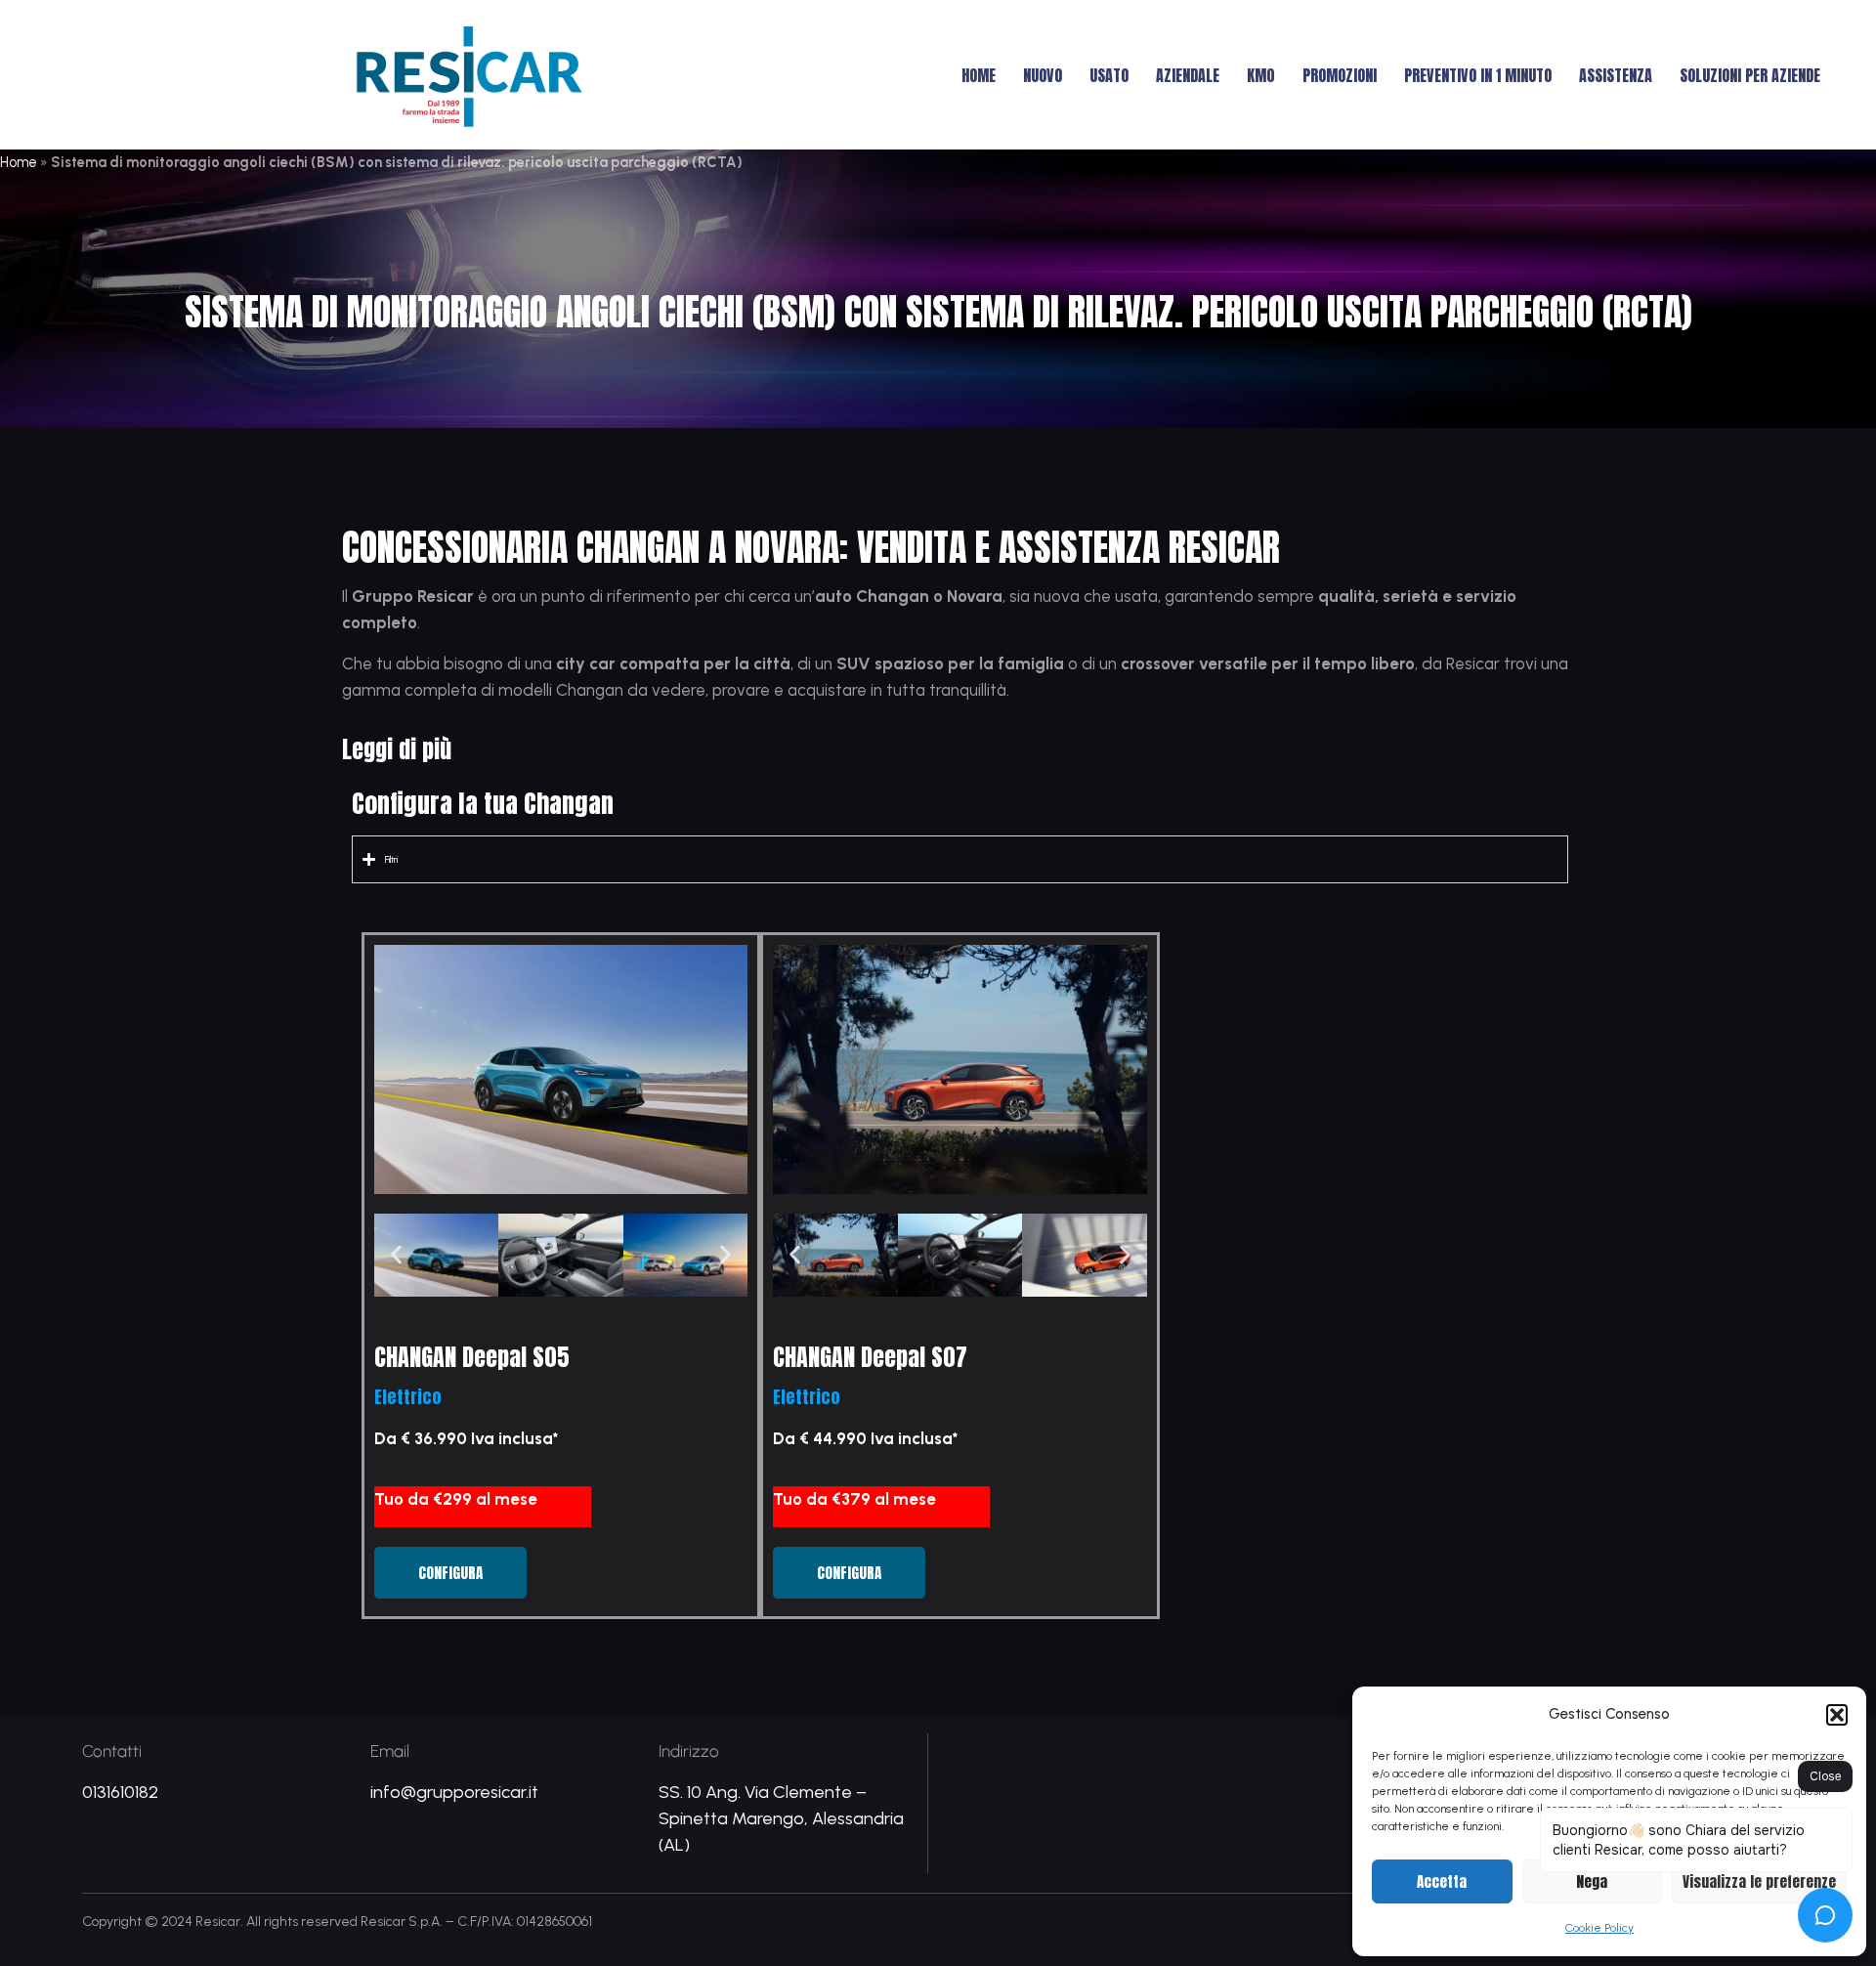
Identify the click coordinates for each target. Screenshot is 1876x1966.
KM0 (1261, 75)
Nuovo (1043, 75)
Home (979, 75)
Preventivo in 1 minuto (1478, 75)
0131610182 (120, 1792)
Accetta (1442, 1881)
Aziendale (1188, 75)
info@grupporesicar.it (454, 1792)
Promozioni (1340, 75)
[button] (1837, 1715)
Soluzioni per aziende (1750, 75)
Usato (1109, 75)
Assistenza (1616, 75)
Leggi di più (397, 749)
